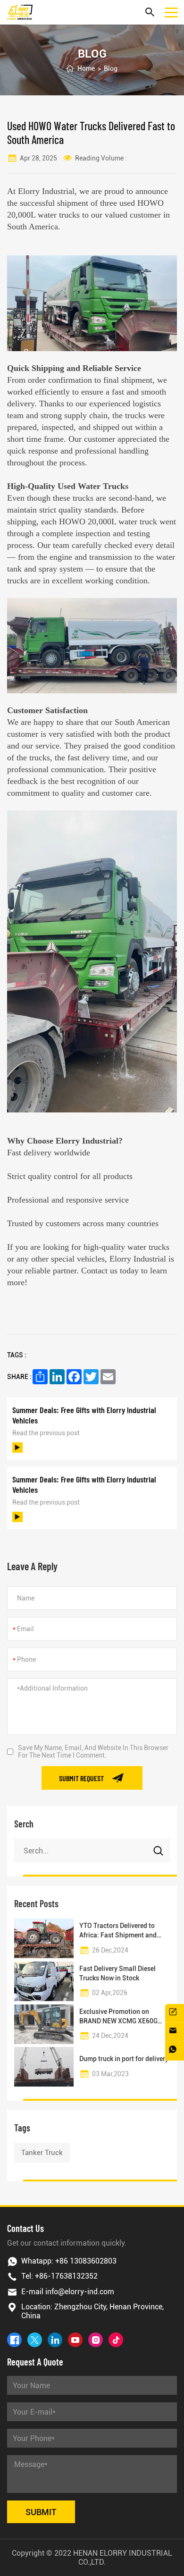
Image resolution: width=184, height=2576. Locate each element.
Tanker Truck (42, 2153)
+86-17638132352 (66, 2276)
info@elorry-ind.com (80, 2292)
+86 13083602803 (86, 2261)
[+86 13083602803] (175, 2051)
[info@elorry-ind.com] (175, 2032)
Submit (41, 2512)
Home (86, 68)
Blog (111, 68)
